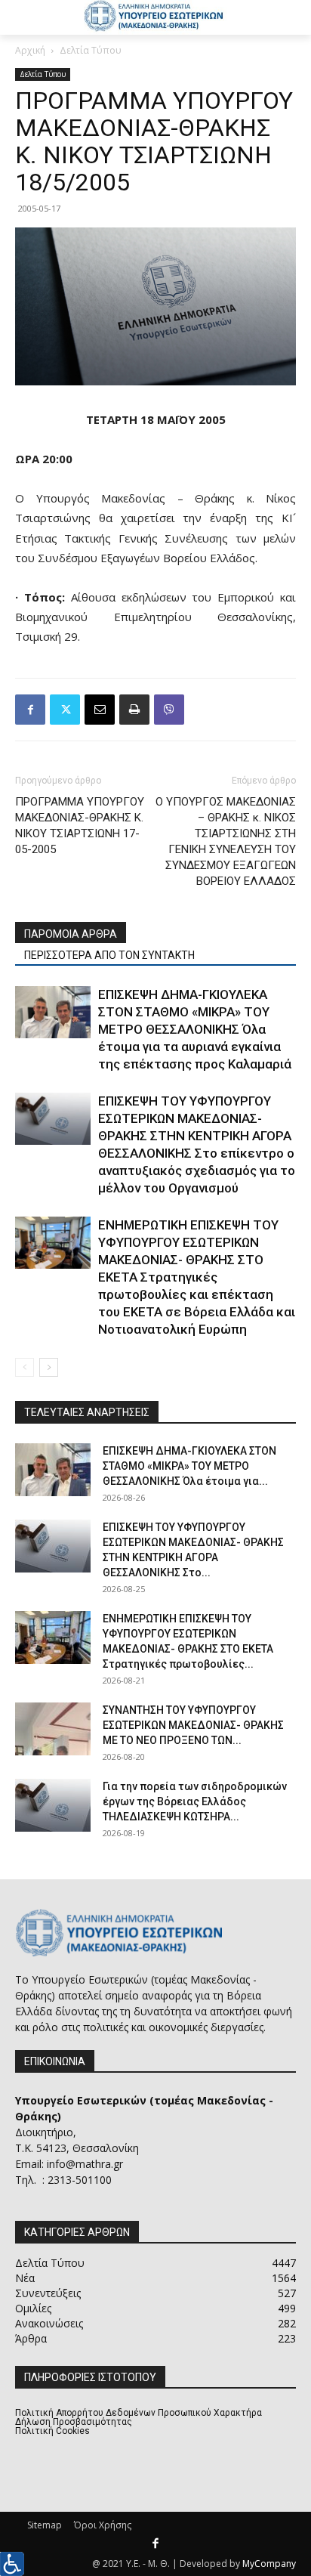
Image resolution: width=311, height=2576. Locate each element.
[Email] (100, 710)
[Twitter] (65, 710)
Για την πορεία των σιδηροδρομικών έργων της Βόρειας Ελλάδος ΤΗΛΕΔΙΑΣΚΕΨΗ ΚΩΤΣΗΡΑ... (195, 1801)
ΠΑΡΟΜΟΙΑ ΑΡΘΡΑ (71, 934)
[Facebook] (30, 710)
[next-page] (49, 1367)
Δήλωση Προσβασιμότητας (74, 2422)
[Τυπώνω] (134, 710)
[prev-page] (25, 1367)
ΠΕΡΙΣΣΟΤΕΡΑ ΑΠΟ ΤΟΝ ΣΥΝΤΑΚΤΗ (109, 955)
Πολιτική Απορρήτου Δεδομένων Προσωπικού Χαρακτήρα (139, 2413)
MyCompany (269, 2564)
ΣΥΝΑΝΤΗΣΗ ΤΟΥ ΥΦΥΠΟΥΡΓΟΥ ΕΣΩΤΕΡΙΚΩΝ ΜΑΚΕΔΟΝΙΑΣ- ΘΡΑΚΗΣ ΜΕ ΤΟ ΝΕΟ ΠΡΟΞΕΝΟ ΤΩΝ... (193, 1725)
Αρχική (30, 50)
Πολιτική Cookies (52, 2431)
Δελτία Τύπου (91, 50)
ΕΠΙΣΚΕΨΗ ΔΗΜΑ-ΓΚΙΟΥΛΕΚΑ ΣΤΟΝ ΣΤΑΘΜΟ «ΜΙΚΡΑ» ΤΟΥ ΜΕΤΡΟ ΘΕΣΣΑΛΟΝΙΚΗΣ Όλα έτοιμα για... (189, 1466)
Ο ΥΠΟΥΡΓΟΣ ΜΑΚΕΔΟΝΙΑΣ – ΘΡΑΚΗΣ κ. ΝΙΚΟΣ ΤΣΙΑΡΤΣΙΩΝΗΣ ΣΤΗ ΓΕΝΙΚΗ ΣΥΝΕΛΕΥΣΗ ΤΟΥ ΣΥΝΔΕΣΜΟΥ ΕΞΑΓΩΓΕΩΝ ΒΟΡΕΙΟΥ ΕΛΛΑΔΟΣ (226, 841)
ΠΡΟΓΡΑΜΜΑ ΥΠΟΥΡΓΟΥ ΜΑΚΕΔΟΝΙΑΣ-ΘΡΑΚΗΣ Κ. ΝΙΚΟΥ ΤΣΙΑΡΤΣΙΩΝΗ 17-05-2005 (80, 826)
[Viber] (169, 710)
